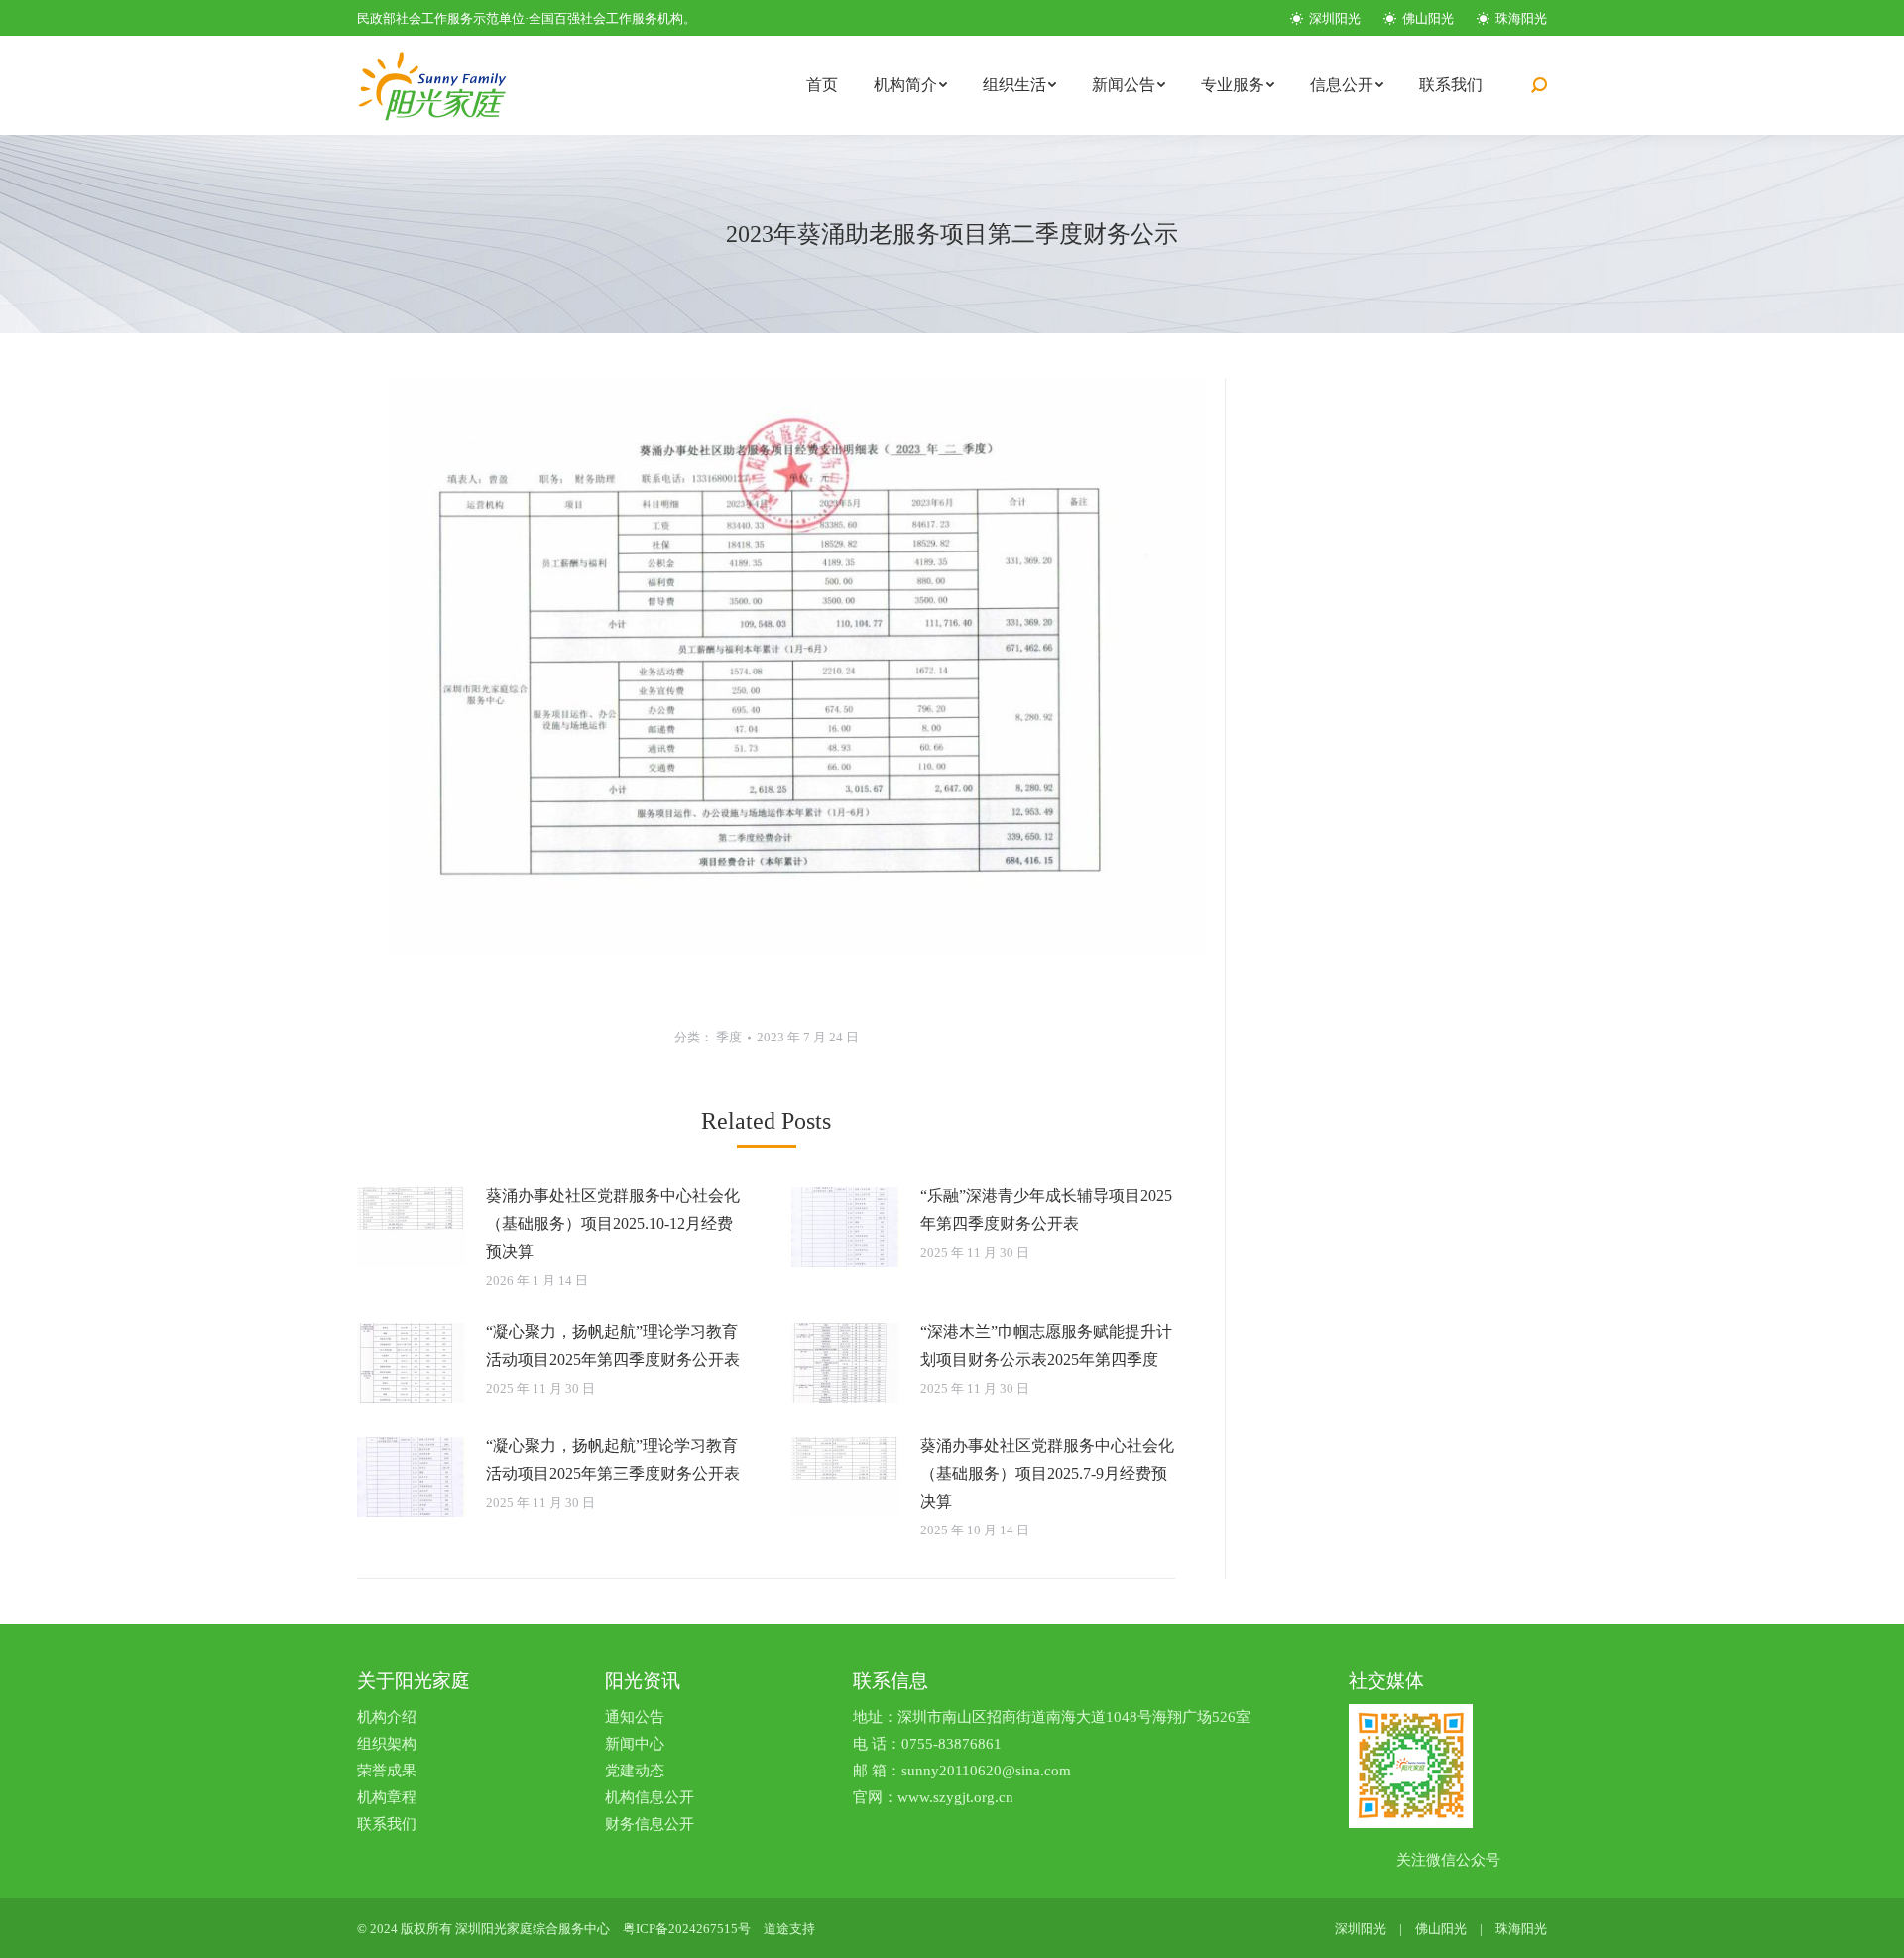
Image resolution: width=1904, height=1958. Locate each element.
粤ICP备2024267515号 (687, 1929)
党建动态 (635, 1771)
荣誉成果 (387, 1771)
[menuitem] (822, 85)
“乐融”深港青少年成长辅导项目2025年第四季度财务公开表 (1046, 1210)
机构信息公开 (650, 1797)
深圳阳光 (1333, 18)
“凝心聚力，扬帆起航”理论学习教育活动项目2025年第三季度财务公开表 (613, 1460)
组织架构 (387, 1744)
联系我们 (387, 1824)
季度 (729, 1037)
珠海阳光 (1520, 18)
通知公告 (635, 1717)
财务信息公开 (650, 1824)
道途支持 (789, 1929)
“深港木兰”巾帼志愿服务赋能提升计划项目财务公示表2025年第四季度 (1046, 1346)
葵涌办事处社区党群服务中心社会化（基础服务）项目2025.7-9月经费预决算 (1047, 1473)
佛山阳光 (1427, 18)
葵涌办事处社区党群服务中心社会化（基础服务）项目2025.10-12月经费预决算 (613, 1224)
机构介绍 (387, 1717)
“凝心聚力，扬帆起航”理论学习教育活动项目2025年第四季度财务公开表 (613, 1346)
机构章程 (387, 1797)
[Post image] (412, 1227)
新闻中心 (635, 1744)
